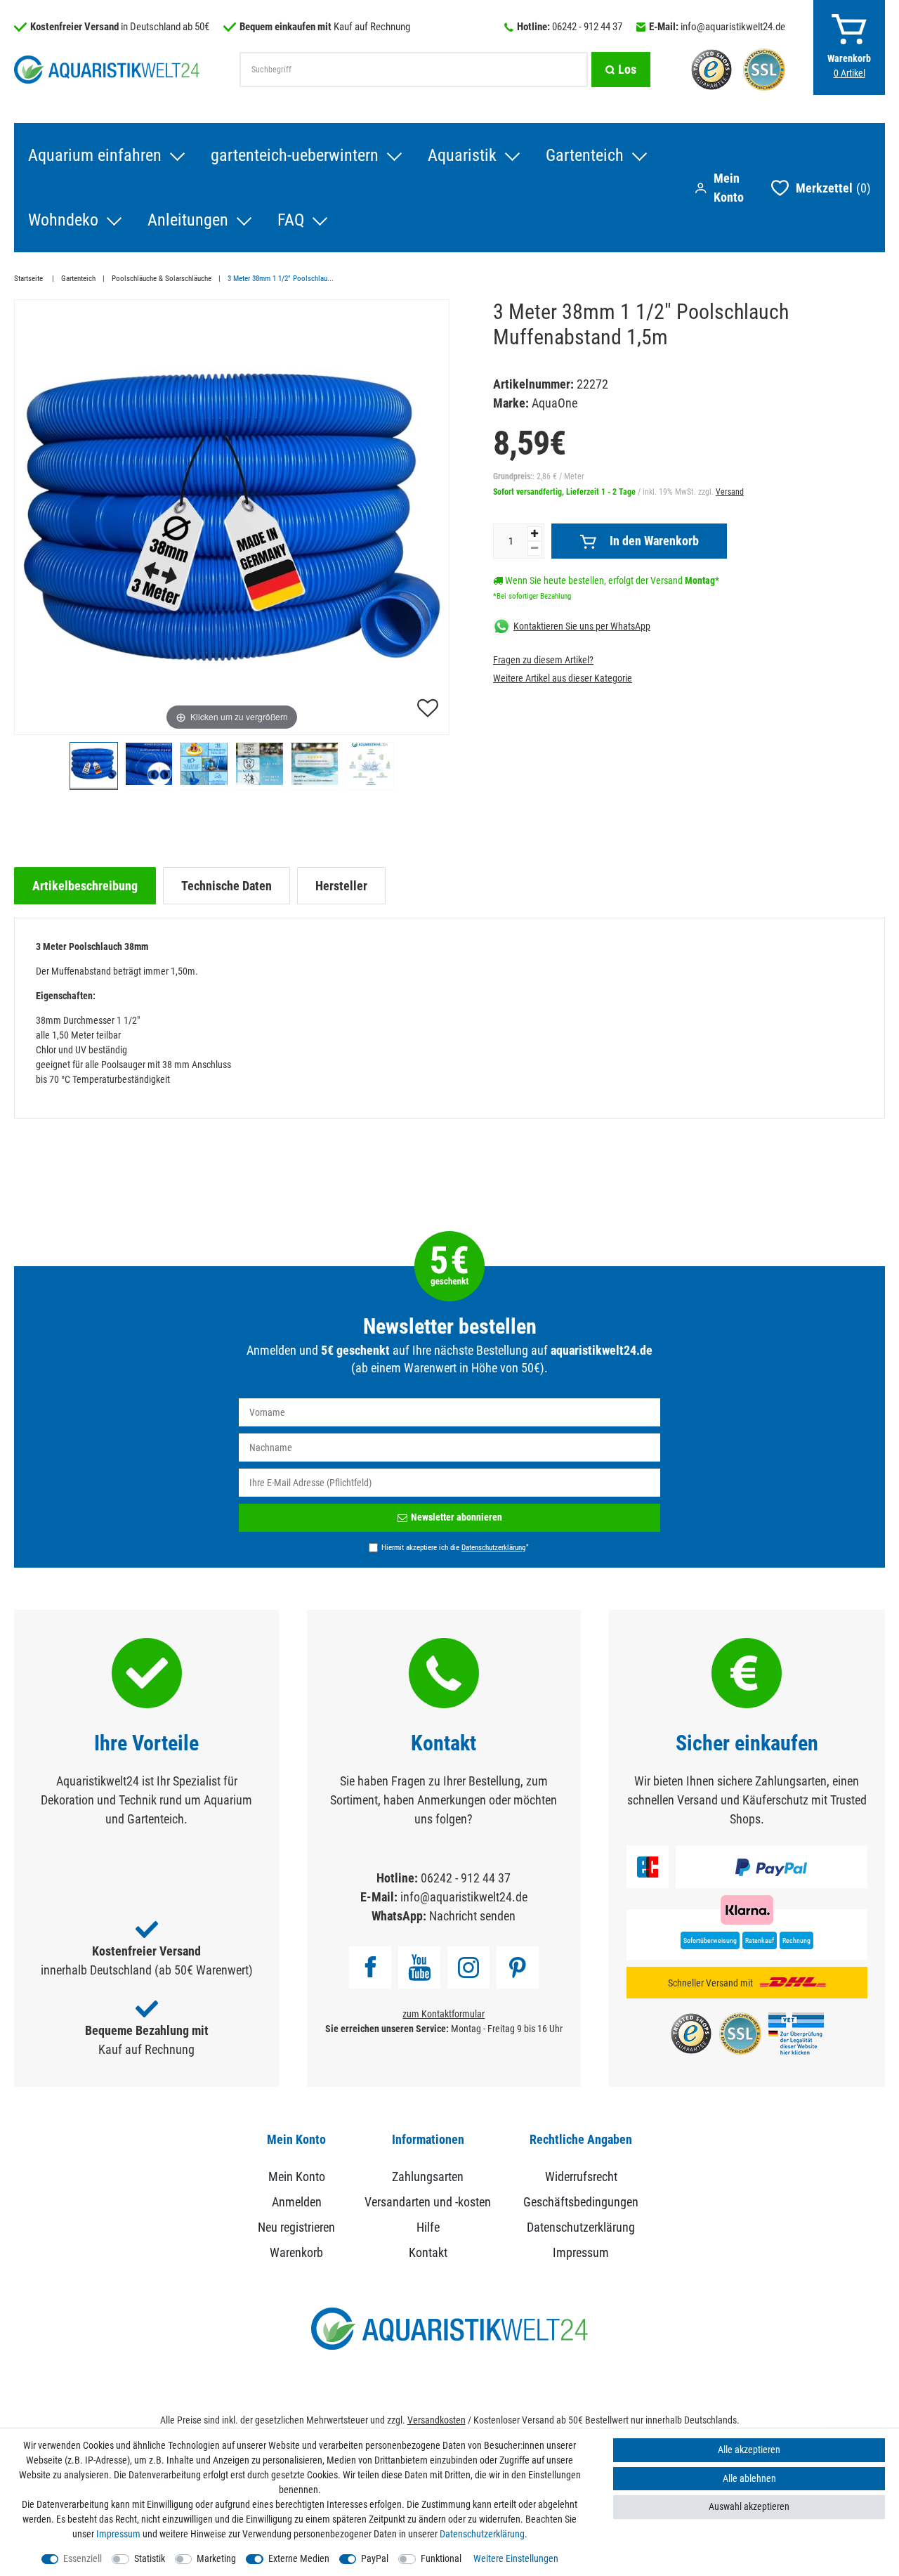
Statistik (150, 2558)
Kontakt (428, 2252)
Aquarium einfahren (95, 155)
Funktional (441, 2558)
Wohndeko (63, 220)
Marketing (216, 2558)
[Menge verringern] (534, 548)
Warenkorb (296, 2252)
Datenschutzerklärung (581, 2227)
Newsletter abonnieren (457, 1517)
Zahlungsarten (428, 2177)
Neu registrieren (296, 2227)
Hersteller (341, 886)
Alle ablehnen (749, 2478)
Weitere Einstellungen (516, 2558)
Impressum (581, 2252)
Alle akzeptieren (749, 2450)
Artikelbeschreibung (85, 886)
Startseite (29, 279)
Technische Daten (227, 886)
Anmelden (297, 2202)
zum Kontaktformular (444, 2014)
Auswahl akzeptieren (749, 2506)
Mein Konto (297, 2177)
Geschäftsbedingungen (581, 2202)
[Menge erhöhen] (534, 534)
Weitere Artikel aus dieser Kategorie (563, 678)
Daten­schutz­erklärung (482, 2534)
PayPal (375, 2558)
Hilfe (428, 2227)
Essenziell (83, 2558)
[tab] (85, 886)
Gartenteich (585, 155)
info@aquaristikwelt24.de (733, 27)
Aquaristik (462, 155)
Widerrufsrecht (581, 2177)
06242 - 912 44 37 (587, 27)
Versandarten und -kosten (428, 2202)
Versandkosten (437, 2420)
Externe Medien (299, 2558)
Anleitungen (188, 220)
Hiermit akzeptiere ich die (455, 1547)
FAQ (291, 220)
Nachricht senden (472, 1916)
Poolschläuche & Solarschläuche (162, 279)
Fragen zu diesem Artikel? (543, 660)
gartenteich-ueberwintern (295, 155)
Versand (730, 492)
